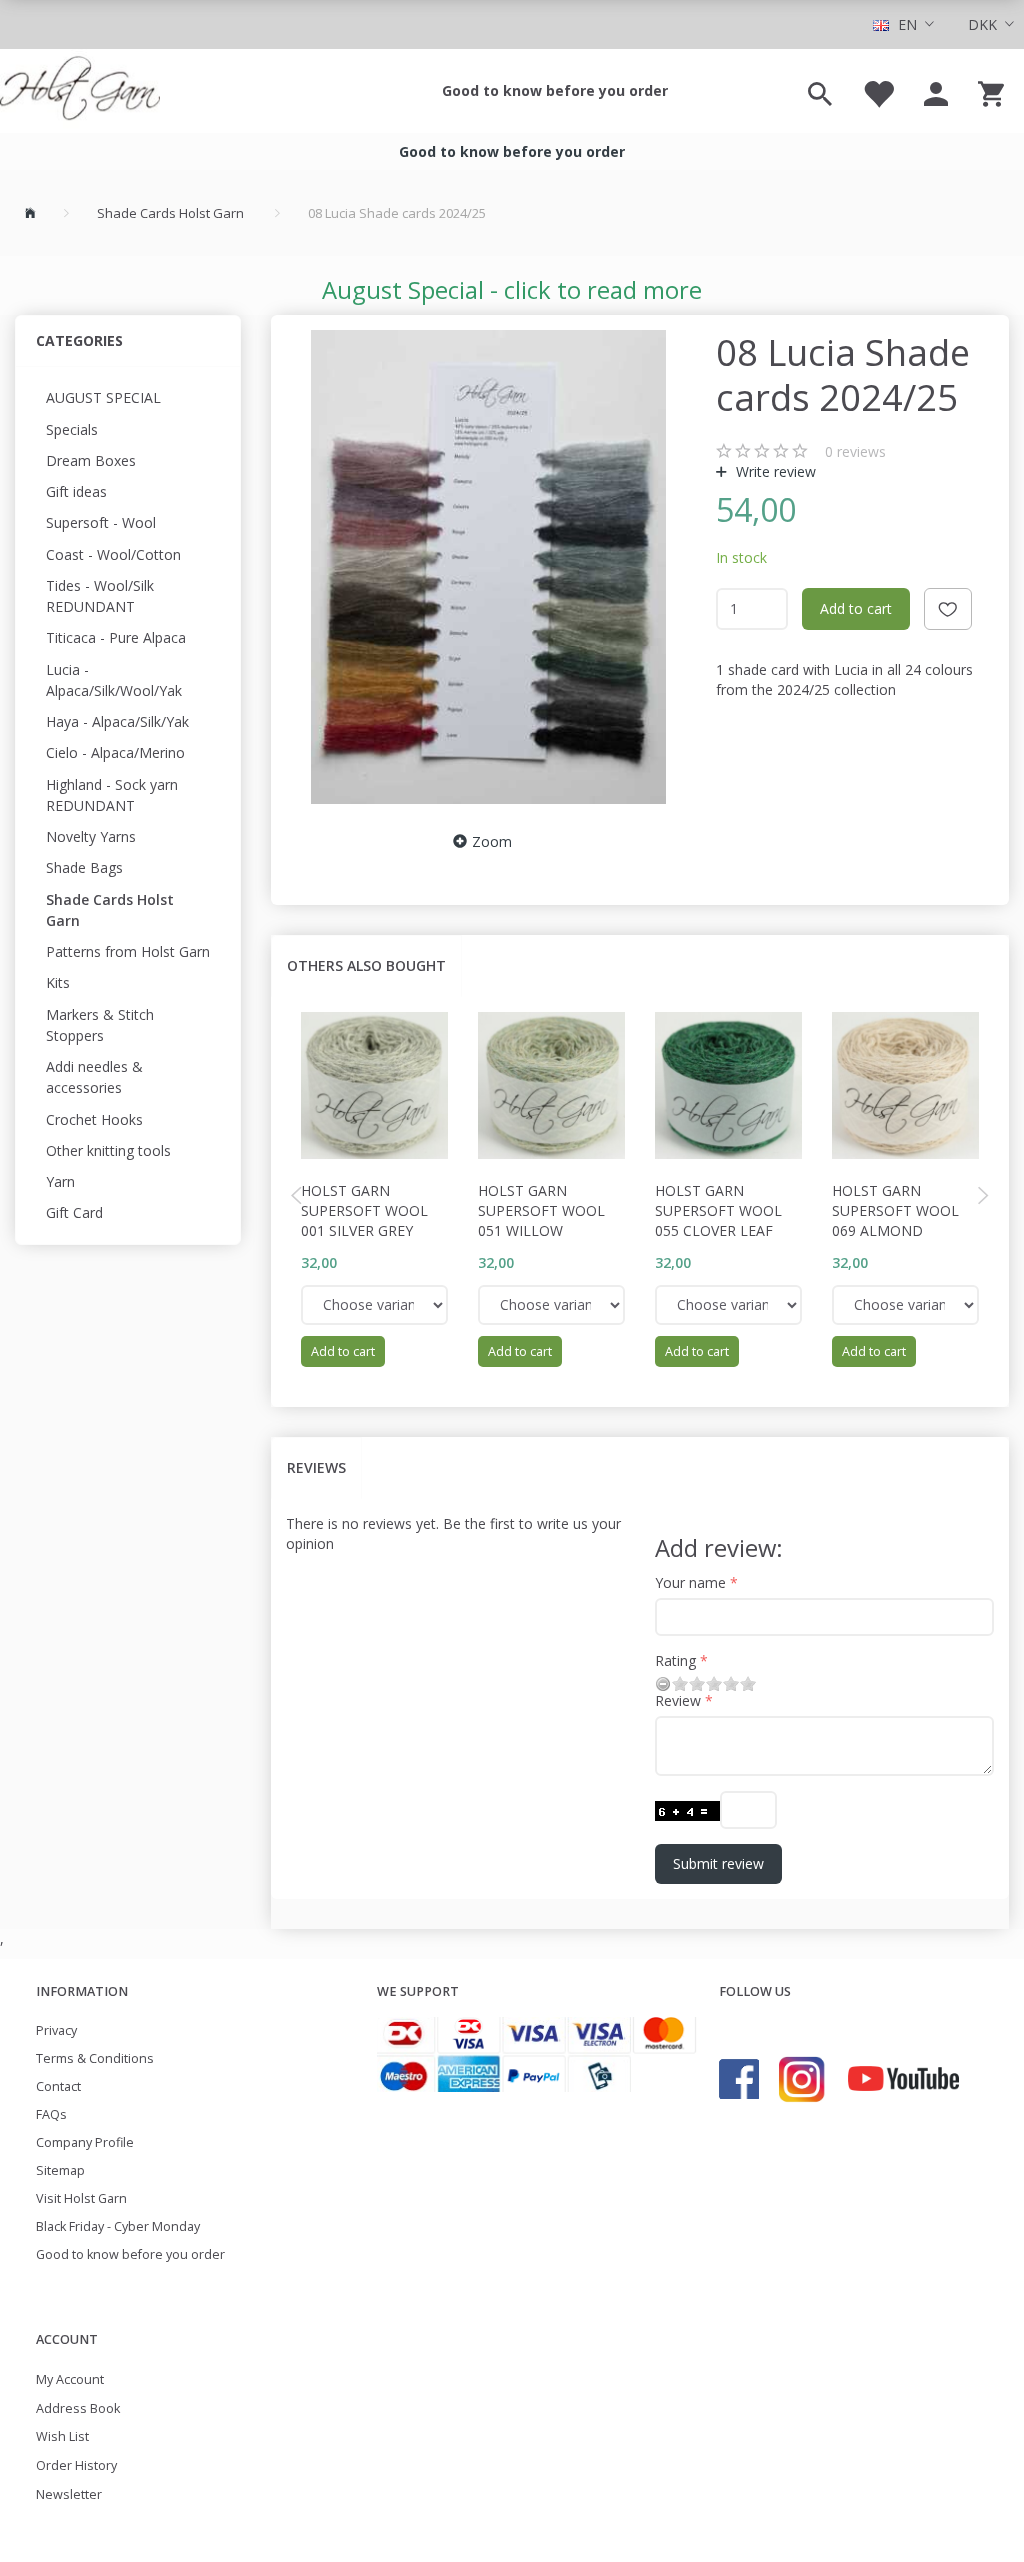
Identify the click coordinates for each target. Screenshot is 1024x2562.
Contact (58, 2086)
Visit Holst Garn (81, 2198)
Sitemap (60, 2170)
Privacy (56, 2030)
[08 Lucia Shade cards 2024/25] (488, 567)
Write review (774, 471)
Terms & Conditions (95, 2058)
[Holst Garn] (80, 91)
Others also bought (366, 965)
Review (678, 1700)
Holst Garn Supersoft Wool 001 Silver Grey (364, 1210)
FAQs (51, 2114)
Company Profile (85, 2142)
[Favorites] (878, 91)
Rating (675, 1660)
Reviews (316, 1467)
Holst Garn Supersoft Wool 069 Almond (895, 1210)
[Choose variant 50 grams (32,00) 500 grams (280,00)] (374, 1305)
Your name (690, 1582)
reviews (855, 451)
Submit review (718, 1863)
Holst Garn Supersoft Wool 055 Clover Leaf (718, 1210)
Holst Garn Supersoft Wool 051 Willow (541, 1210)
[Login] (936, 91)
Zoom (492, 841)
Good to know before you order (555, 90)
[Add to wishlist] (948, 609)
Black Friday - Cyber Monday (118, 2226)
